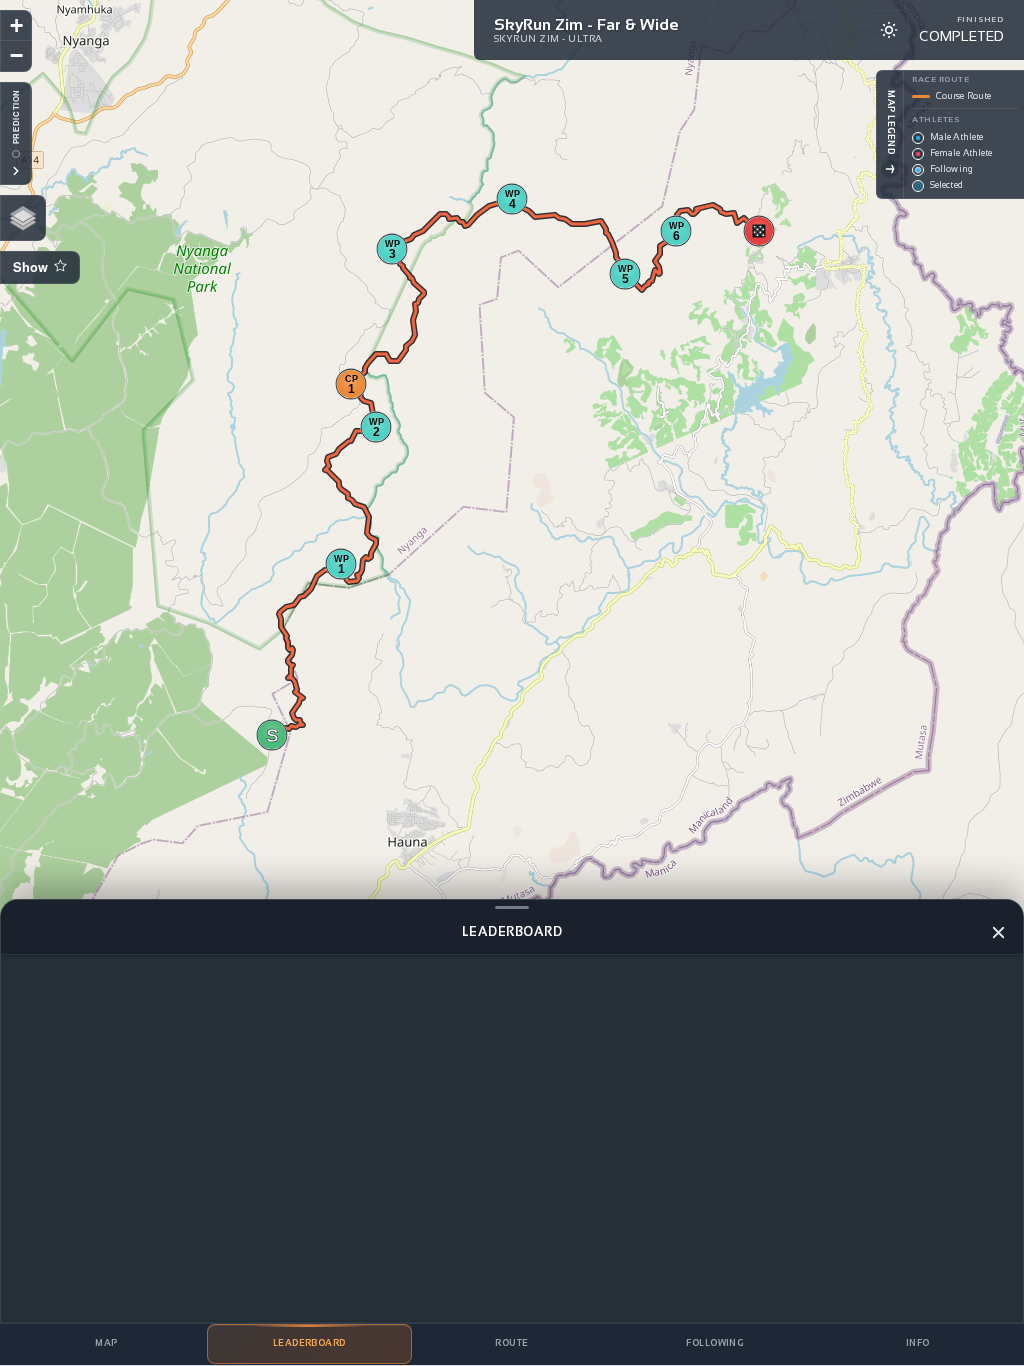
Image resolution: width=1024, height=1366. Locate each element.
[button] (272, 735)
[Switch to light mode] (889, 30)
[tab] (106, 1344)
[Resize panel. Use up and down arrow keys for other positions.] (512, 907)
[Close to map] (998, 932)
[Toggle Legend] (890, 169)
